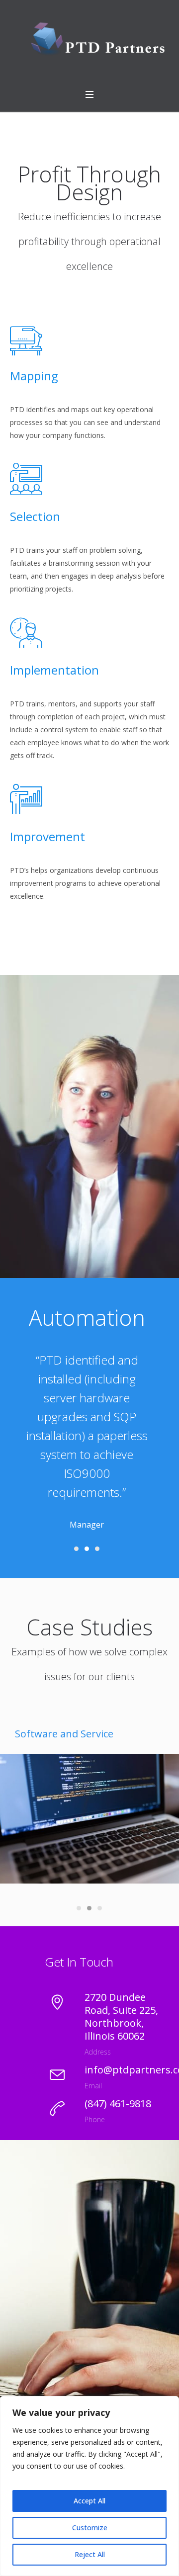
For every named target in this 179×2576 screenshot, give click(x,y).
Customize (90, 2528)
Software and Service (64, 1734)
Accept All (89, 2501)
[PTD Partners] (89, 41)
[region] (89, 2486)
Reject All (90, 2554)
